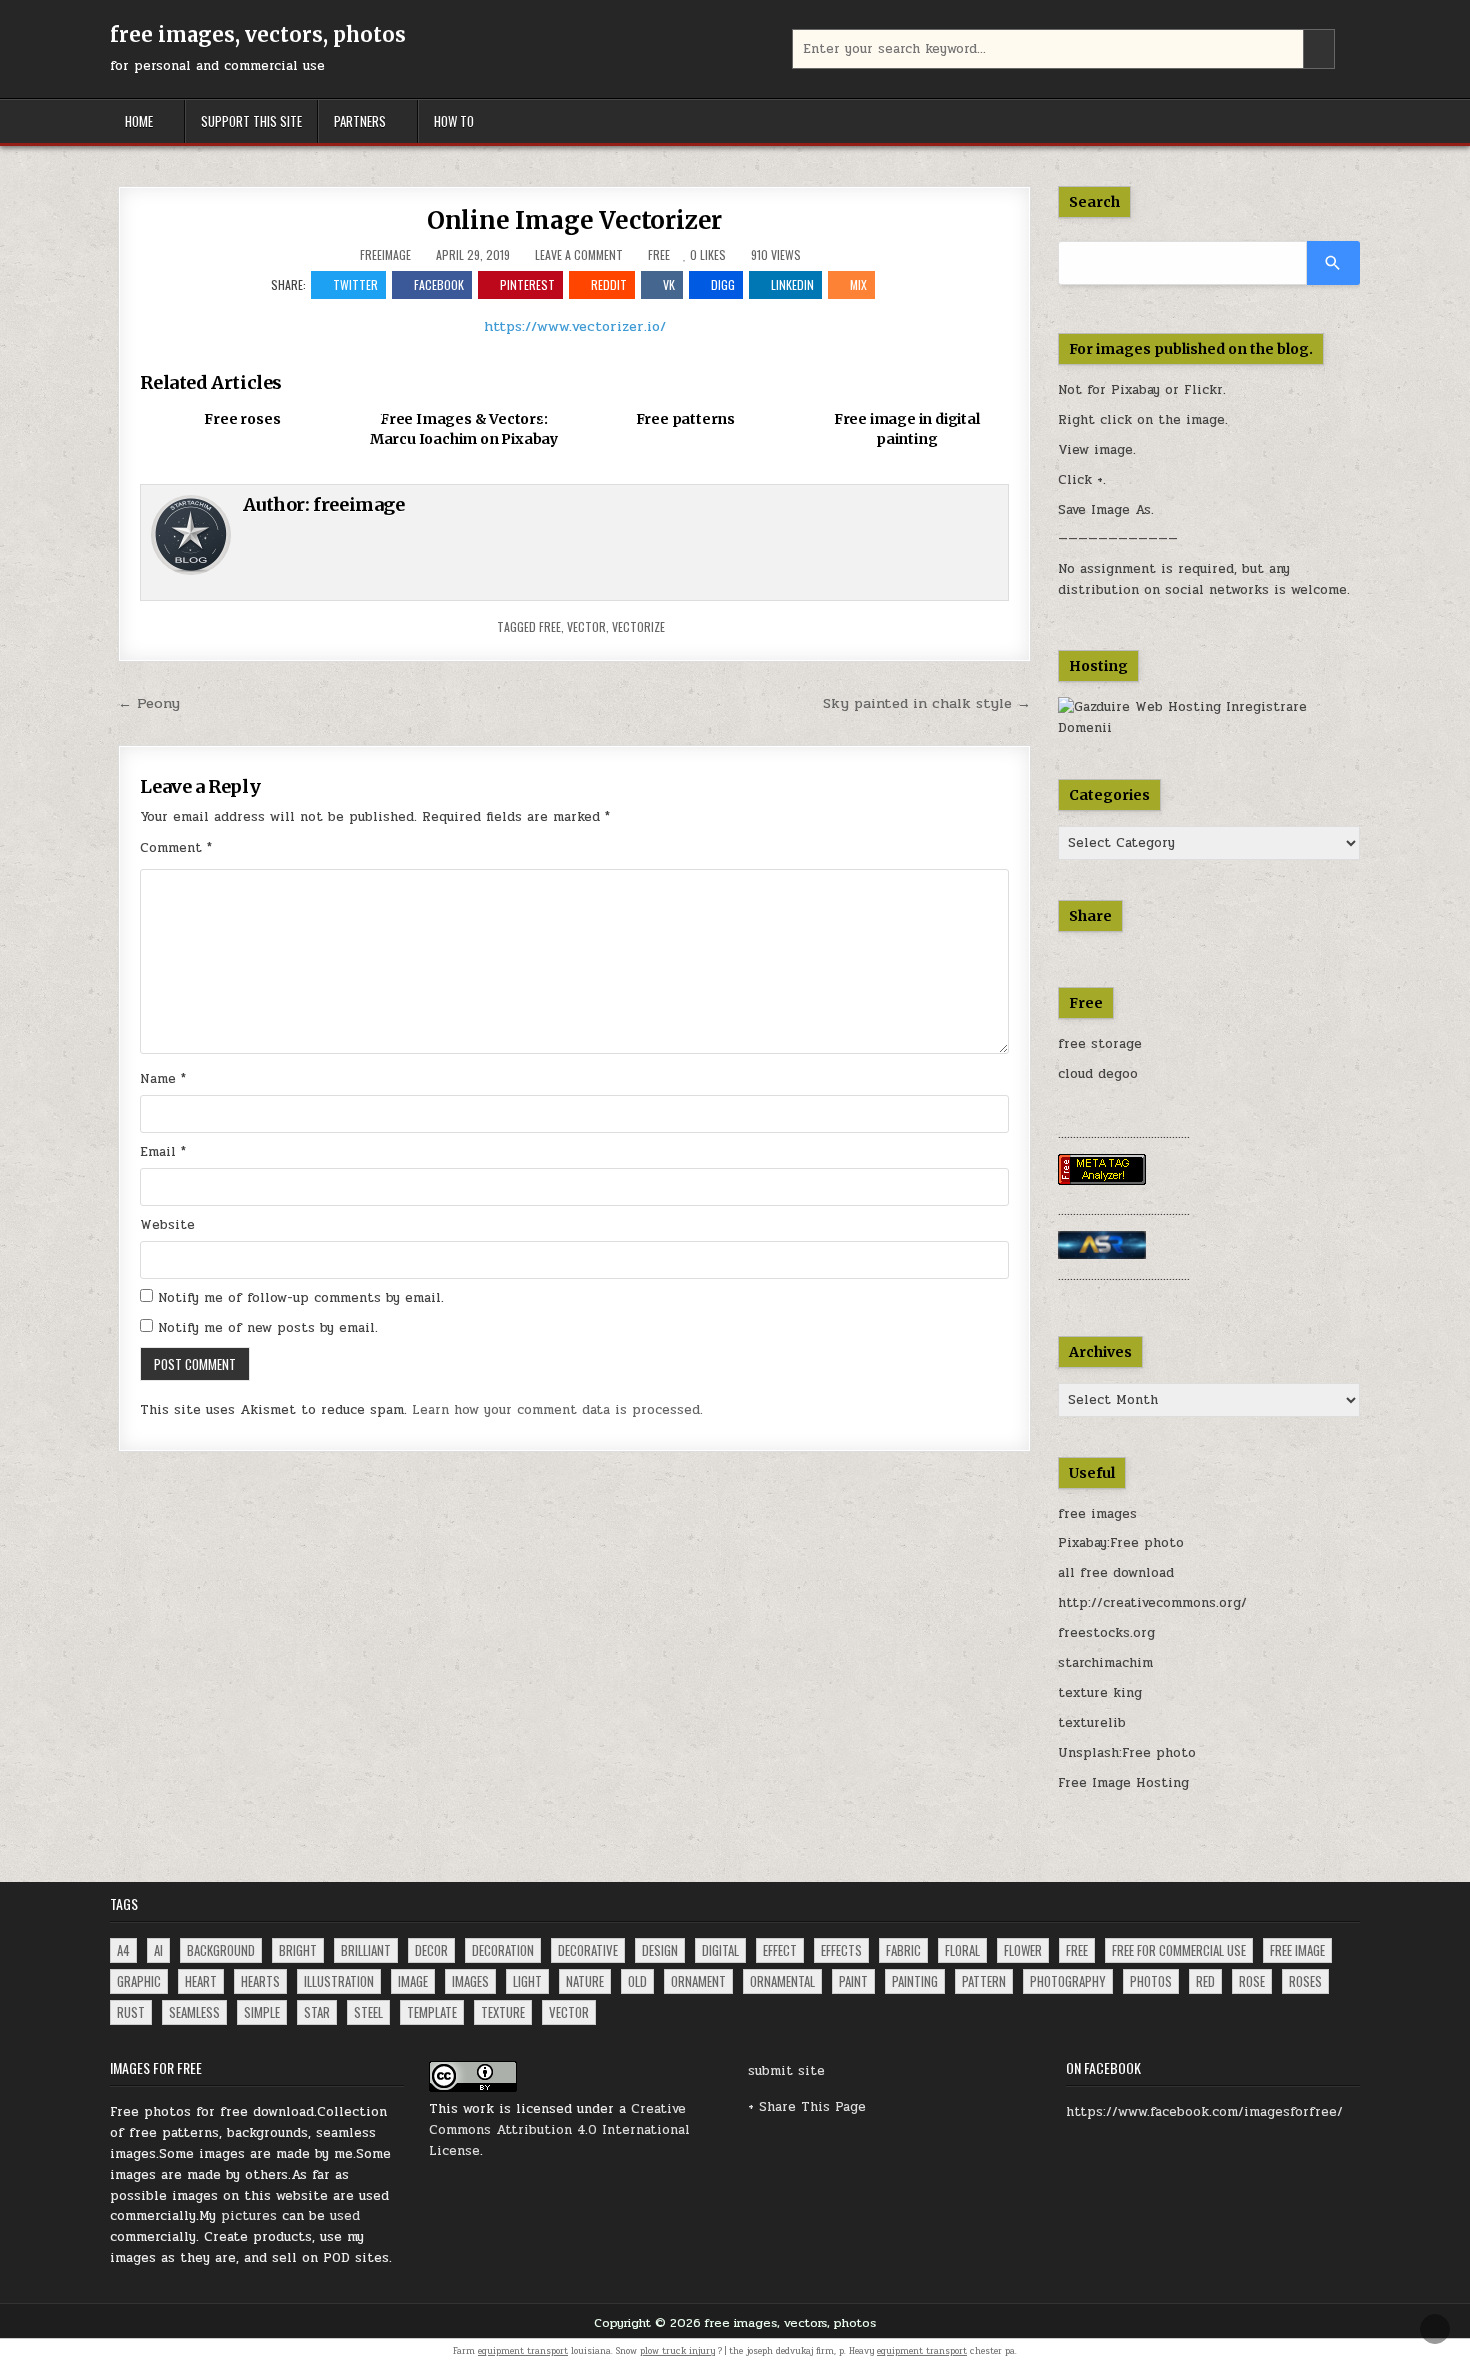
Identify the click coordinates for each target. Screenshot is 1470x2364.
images (470, 1981)
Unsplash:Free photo (1127, 1753)
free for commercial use (1179, 1950)
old (637, 1981)
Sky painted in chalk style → (927, 703)
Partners (360, 121)
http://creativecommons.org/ (1152, 1603)
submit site (786, 2071)
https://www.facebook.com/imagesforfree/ (1204, 2112)
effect (780, 1950)
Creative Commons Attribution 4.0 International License (559, 2130)
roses (1305, 1981)
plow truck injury (677, 2351)
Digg (723, 284)
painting (915, 1981)
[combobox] (1064, 49)
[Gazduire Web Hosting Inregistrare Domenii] (1209, 728)
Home (139, 121)
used (345, 2216)
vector (586, 626)
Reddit (609, 284)
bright (298, 1950)
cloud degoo (1098, 1074)
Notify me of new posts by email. (268, 1328)
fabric (903, 1950)
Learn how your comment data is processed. (557, 1410)
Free (659, 254)
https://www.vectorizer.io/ (575, 326)
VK (669, 284)
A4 (123, 1950)
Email (163, 1152)
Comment (176, 848)
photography (1068, 1981)
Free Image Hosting (1123, 1783)
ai (158, 1950)
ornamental (782, 1981)
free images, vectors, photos (258, 34)
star (317, 2012)
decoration (503, 1950)
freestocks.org (1106, 1633)
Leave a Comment (579, 255)
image (413, 1981)
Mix (858, 284)
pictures (249, 2216)
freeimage (385, 255)
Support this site (251, 121)
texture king (1100, 1693)
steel (368, 2012)
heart (201, 1981)
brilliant (366, 1950)
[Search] (1333, 263)
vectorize (638, 626)
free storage (1100, 1044)
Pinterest (527, 284)
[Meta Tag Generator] (1102, 1181)
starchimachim (1105, 1663)
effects (841, 1950)
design (660, 1950)
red (1205, 1981)
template (432, 2012)
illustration (339, 1981)
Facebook (439, 284)
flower (1023, 1950)
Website (167, 1225)
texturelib (1092, 1723)
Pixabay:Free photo (1121, 1543)
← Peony (149, 703)
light (527, 1981)
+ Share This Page (807, 2107)
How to (454, 121)
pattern (984, 1981)
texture (503, 2012)
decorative (588, 1950)
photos (1151, 1981)
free (550, 626)
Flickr (1203, 390)
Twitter (355, 284)
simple (262, 2012)
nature (585, 1981)
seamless (194, 2012)
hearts (260, 1981)
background (221, 1950)
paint (853, 1981)
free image (1297, 1950)
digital (720, 1950)
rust (131, 2012)
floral (962, 1950)
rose (1252, 1981)
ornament (698, 1981)
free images (1097, 1514)
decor (431, 1950)
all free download (1116, 1573)
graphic (139, 1981)
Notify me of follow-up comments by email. (301, 1298)
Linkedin (792, 284)
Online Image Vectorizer (574, 220)
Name (163, 1079)
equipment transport (523, 2351)
